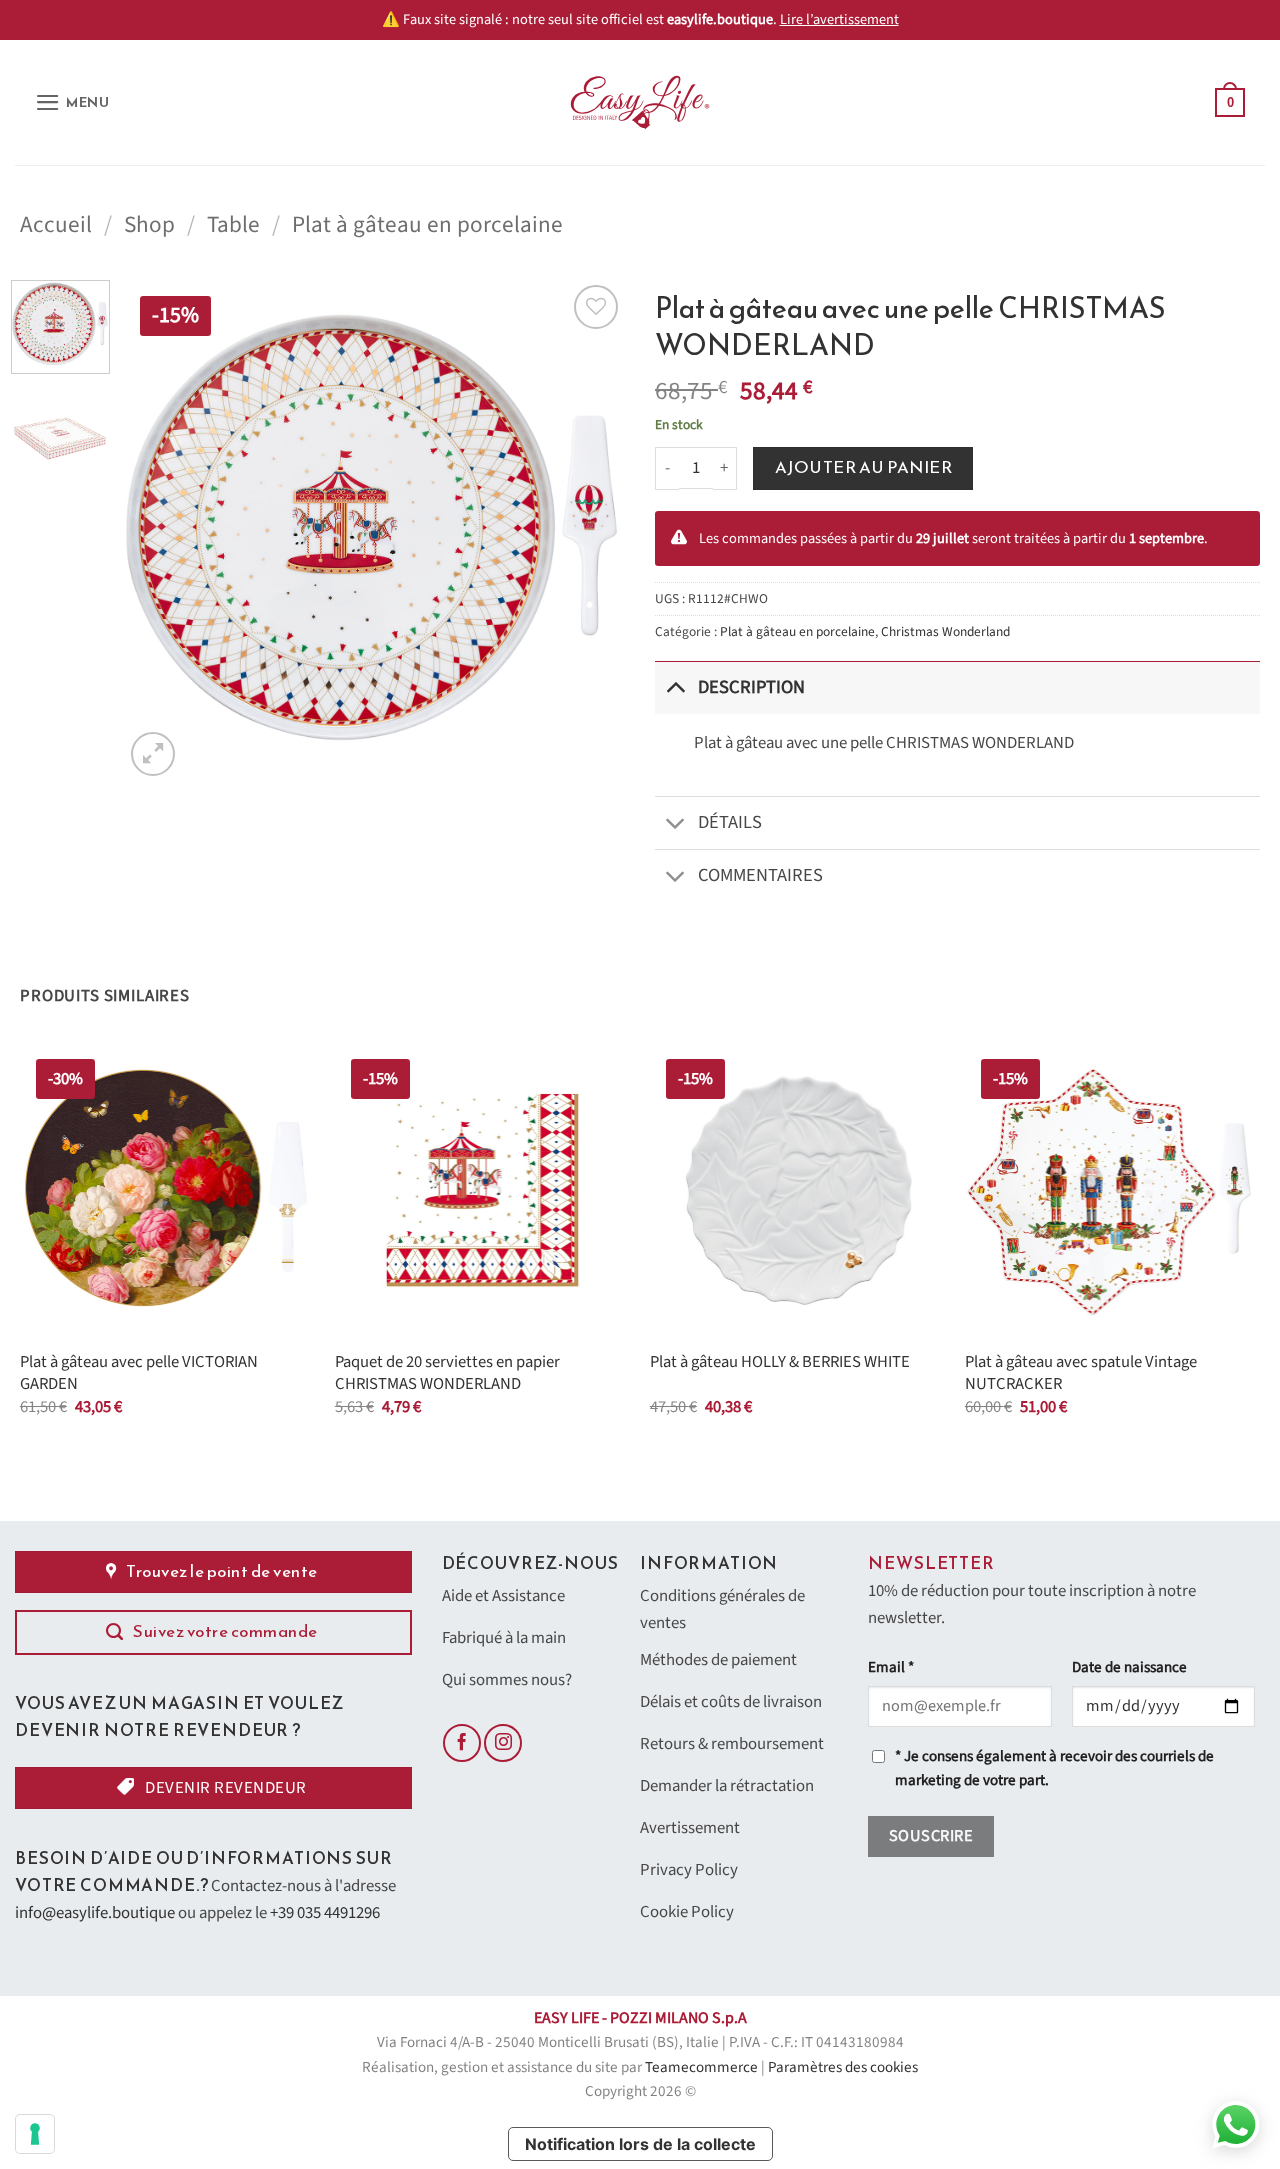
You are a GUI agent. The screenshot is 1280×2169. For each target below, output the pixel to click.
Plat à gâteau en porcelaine (427, 224)
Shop (149, 224)
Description (751, 687)
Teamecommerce (701, 2067)
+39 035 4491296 (325, 1913)
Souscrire (931, 1836)
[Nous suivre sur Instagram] (503, 1743)
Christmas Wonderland (945, 631)
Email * (891, 1667)
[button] (72, 102)
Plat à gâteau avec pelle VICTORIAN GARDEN (139, 1373)
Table (233, 224)
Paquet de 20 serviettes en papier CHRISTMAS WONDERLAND (447, 1373)
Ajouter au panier (864, 467)
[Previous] (159, 530)
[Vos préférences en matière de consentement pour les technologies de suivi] (35, 2134)
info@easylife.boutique (95, 1913)
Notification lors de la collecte (640, 2144)
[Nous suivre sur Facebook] (462, 1743)
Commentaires (760, 875)
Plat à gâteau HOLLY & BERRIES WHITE (780, 1363)
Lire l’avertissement (839, 19)
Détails (730, 822)
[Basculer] (675, 687)
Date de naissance (1129, 1667)
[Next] (590, 530)
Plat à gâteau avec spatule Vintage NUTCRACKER (1081, 1373)
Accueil (56, 224)
